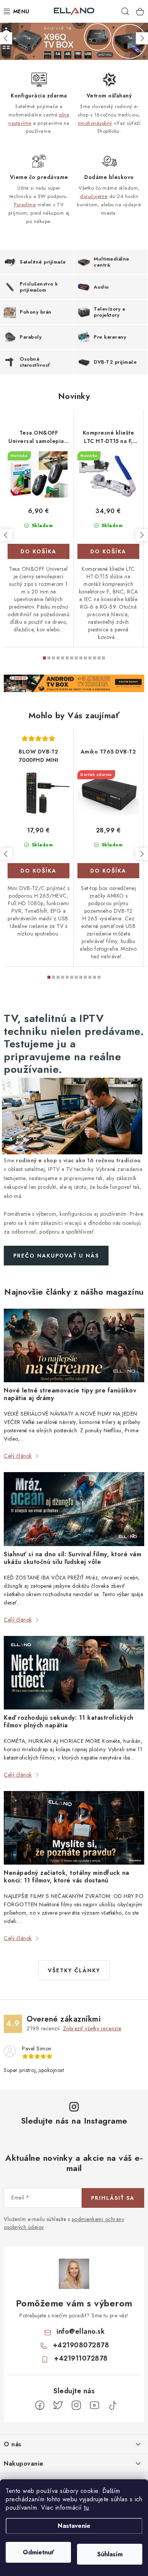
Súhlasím (110, 2554)
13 (104, 658)
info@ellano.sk (81, 2331)
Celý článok (18, 1456)
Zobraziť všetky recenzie (92, 2028)
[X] (58, 2405)
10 (90, 658)
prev (6, 535)
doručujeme (94, 196)
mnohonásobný (95, 123)
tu (86, 2508)
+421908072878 (81, 2345)
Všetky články (74, 1970)
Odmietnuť (39, 2552)
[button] (6, 38)
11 (94, 658)
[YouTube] (94, 2405)
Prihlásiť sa (113, 2198)
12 (99, 658)
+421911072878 (81, 2358)
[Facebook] (40, 2405)
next (142, 535)
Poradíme (25, 205)
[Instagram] (76, 2405)
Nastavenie (74, 2526)
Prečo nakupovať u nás (56, 1256)
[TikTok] (113, 2405)
